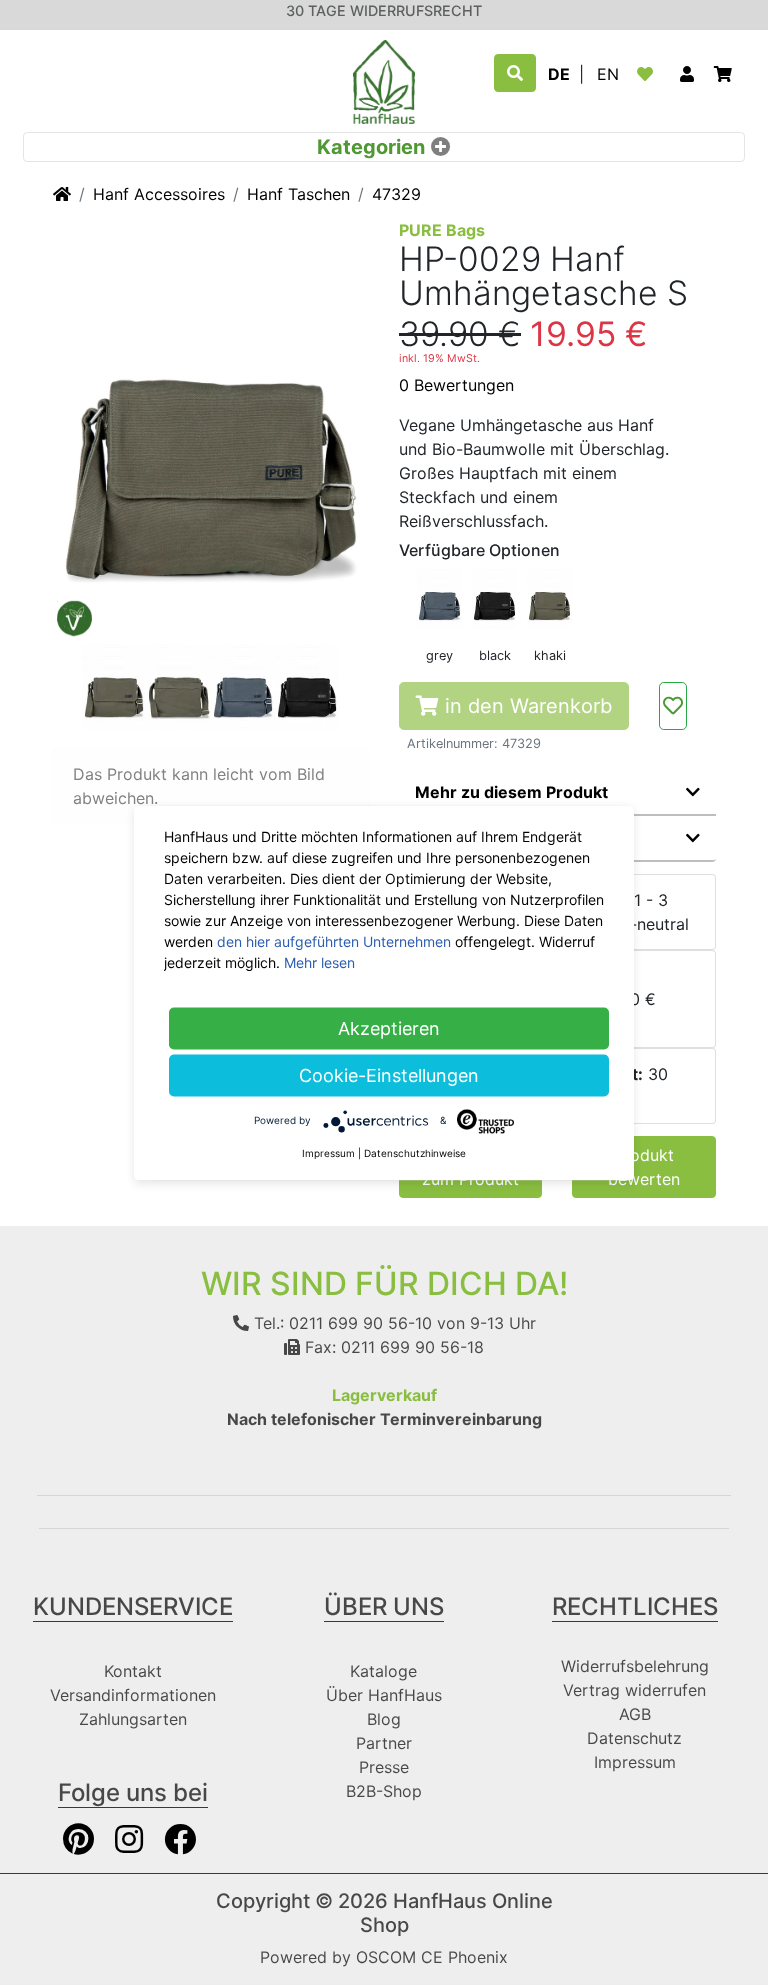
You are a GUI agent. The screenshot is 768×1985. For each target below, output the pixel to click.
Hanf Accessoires (159, 194)
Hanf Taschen (298, 194)
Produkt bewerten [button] (644, 1167)
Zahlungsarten (133, 1719)
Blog (384, 1719)
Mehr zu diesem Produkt (511, 792)
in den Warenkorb (525, 706)
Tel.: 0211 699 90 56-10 (340, 1323)
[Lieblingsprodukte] (649, 74)
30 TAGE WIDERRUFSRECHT (384, 10)
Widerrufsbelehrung (635, 1666)
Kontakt (133, 1671)
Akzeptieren (389, 1027)
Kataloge (383, 1671)
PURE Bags (442, 230)
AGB (635, 1714)
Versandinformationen (133, 1695)
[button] (687, 74)
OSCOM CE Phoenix (432, 1957)
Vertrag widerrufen (634, 1690)
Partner (384, 1743)
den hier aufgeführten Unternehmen (334, 940)
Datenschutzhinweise (415, 1152)
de (559, 74)
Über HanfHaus (384, 1695)
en (608, 74)
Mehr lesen (319, 961)
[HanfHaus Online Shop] (384, 80)
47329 (396, 194)
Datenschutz (634, 1738)
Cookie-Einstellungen (389, 1074)
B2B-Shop (384, 1791)
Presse (384, 1767)
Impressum (635, 1762)
